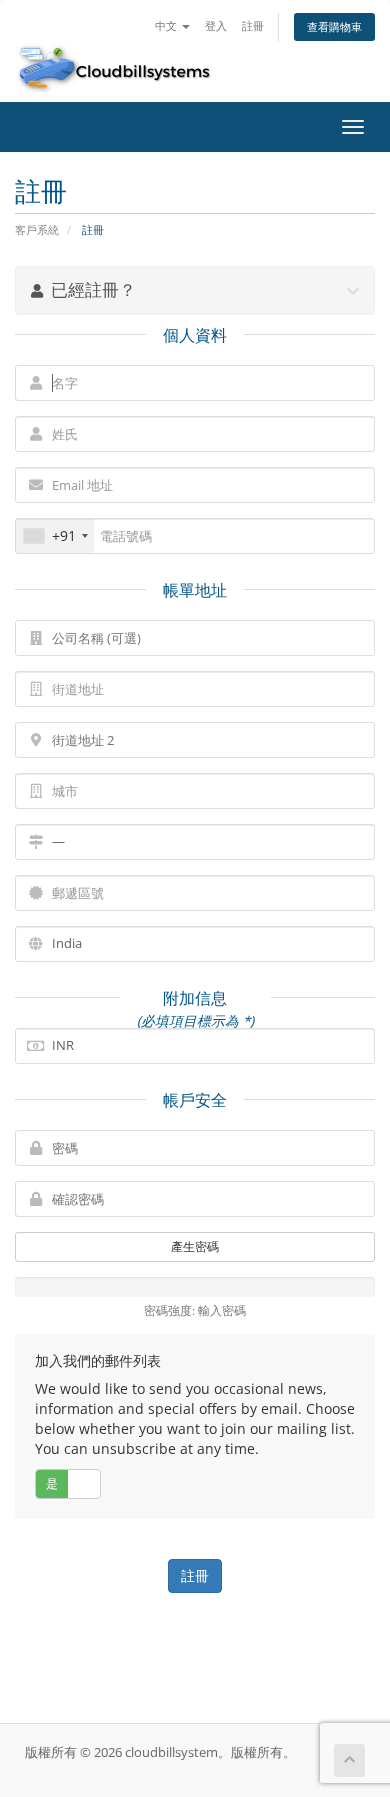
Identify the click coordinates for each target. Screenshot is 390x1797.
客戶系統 (37, 229)
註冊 (253, 25)
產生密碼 (195, 1246)
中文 (167, 25)
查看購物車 (334, 26)
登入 (216, 25)
